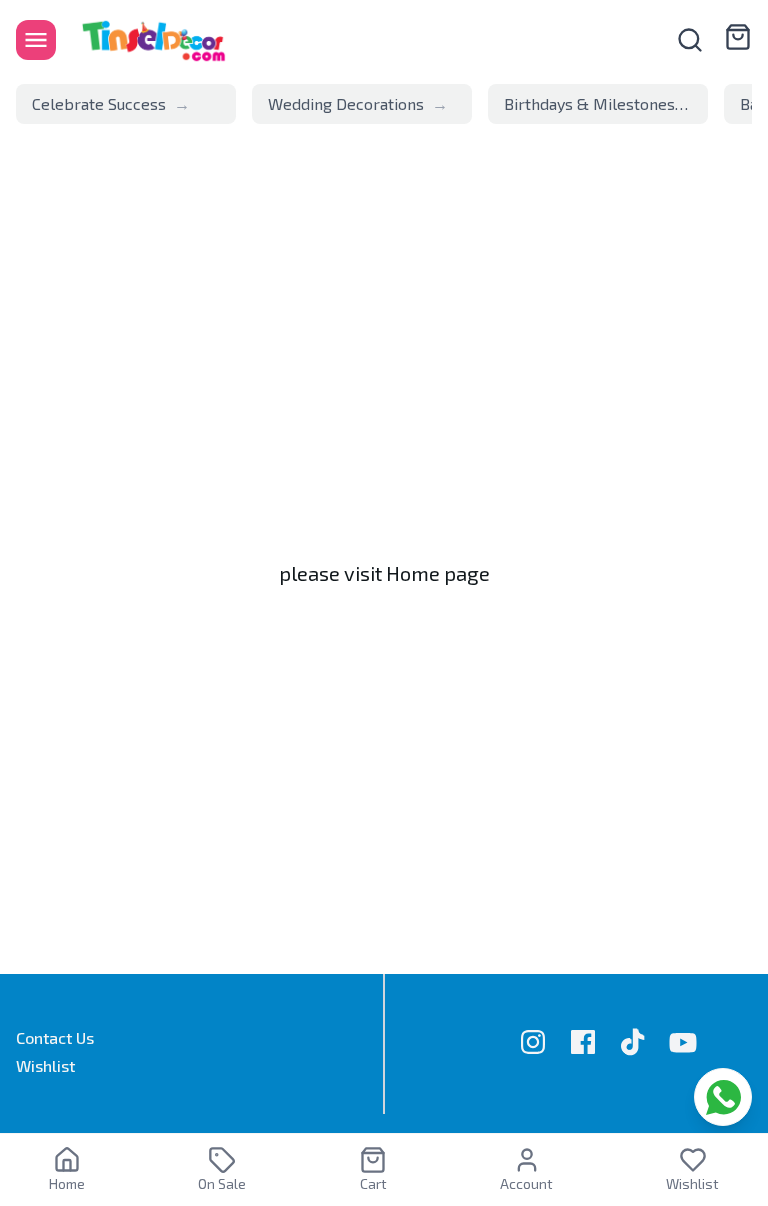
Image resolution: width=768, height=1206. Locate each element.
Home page (438, 573)
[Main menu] (36, 40)
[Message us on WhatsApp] (723, 1097)
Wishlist (45, 1065)
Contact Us (55, 1037)
